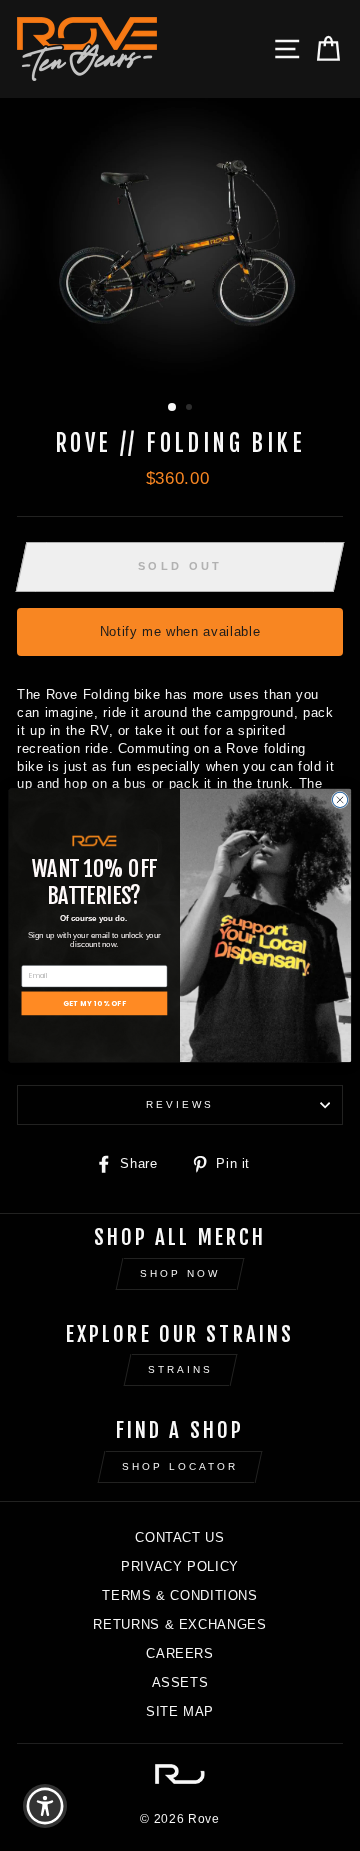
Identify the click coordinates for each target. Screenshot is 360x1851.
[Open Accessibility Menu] (45, 1806)
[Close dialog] (339, 799)
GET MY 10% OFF (94, 1003)
